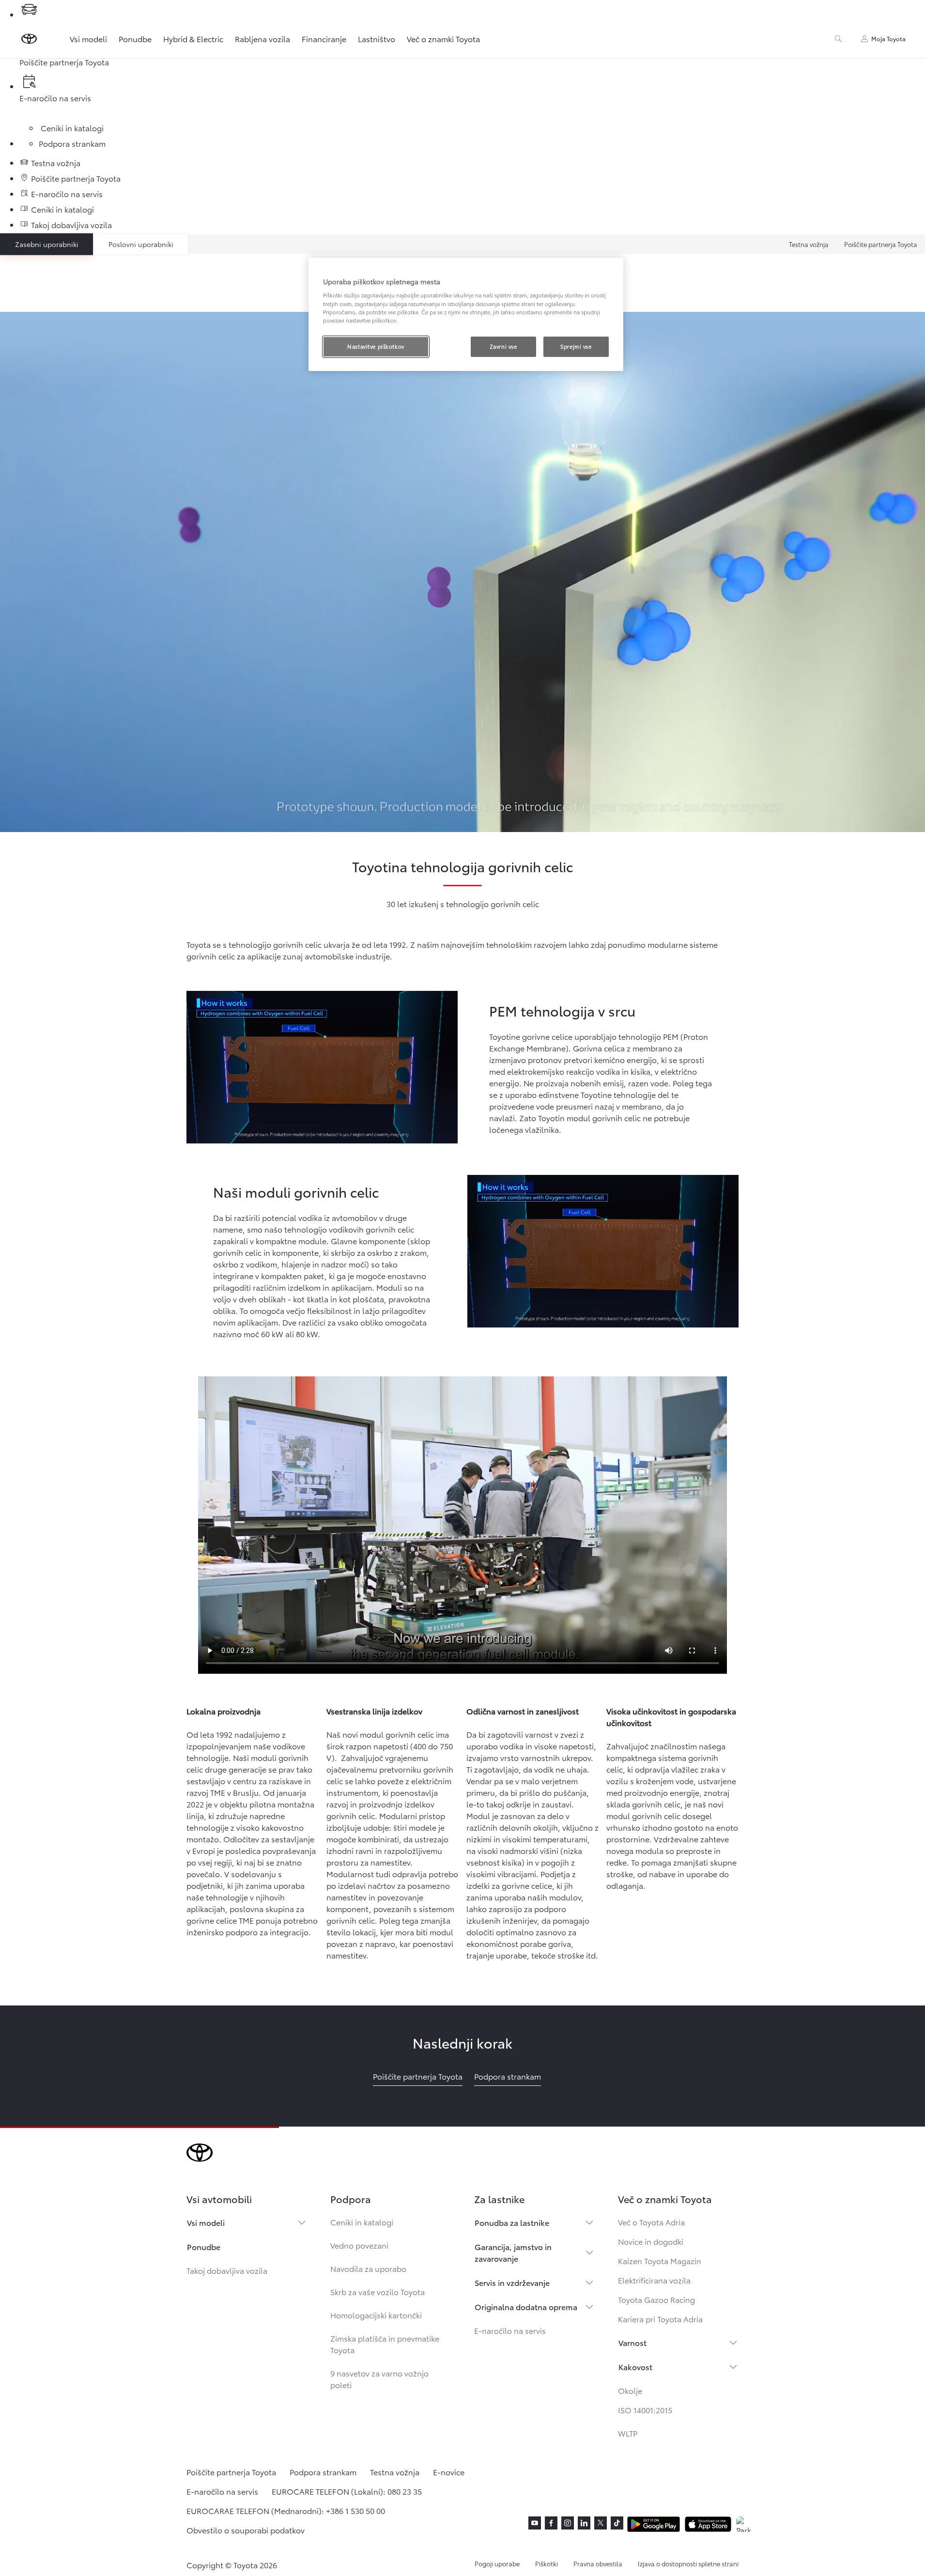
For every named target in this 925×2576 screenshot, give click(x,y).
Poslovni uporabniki (141, 244)
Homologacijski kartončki (376, 2315)
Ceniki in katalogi (362, 2222)
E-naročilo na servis (510, 2330)
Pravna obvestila (598, 2563)
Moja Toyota (888, 39)
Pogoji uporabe (497, 2563)
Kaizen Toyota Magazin (660, 2260)
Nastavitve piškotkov (376, 346)
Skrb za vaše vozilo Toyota (378, 2291)
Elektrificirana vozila (654, 2280)
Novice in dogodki (651, 2241)
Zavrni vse (503, 346)
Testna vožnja (809, 244)
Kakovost (635, 2367)
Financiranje (324, 39)
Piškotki (547, 2563)
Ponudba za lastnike (512, 2222)
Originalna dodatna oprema (526, 2306)
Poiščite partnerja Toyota (881, 244)
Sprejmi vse (576, 346)
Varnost (632, 2342)
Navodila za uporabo (368, 2268)
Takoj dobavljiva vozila (227, 2270)
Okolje (630, 2390)
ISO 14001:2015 (645, 2410)
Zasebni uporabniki (47, 244)
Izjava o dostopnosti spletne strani (688, 2563)
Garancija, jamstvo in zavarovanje (513, 2252)
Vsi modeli (88, 39)
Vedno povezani (359, 2245)
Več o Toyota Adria (651, 2222)
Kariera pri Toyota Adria (660, 2319)
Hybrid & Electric (193, 39)
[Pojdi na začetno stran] (29, 39)
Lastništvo (377, 39)
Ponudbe (135, 39)
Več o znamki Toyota (443, 39)
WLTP (628, 2433)
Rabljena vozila (262, 39)
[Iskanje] (838, 39)
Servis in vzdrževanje (512, 2282)
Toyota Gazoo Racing (656, 2299)
